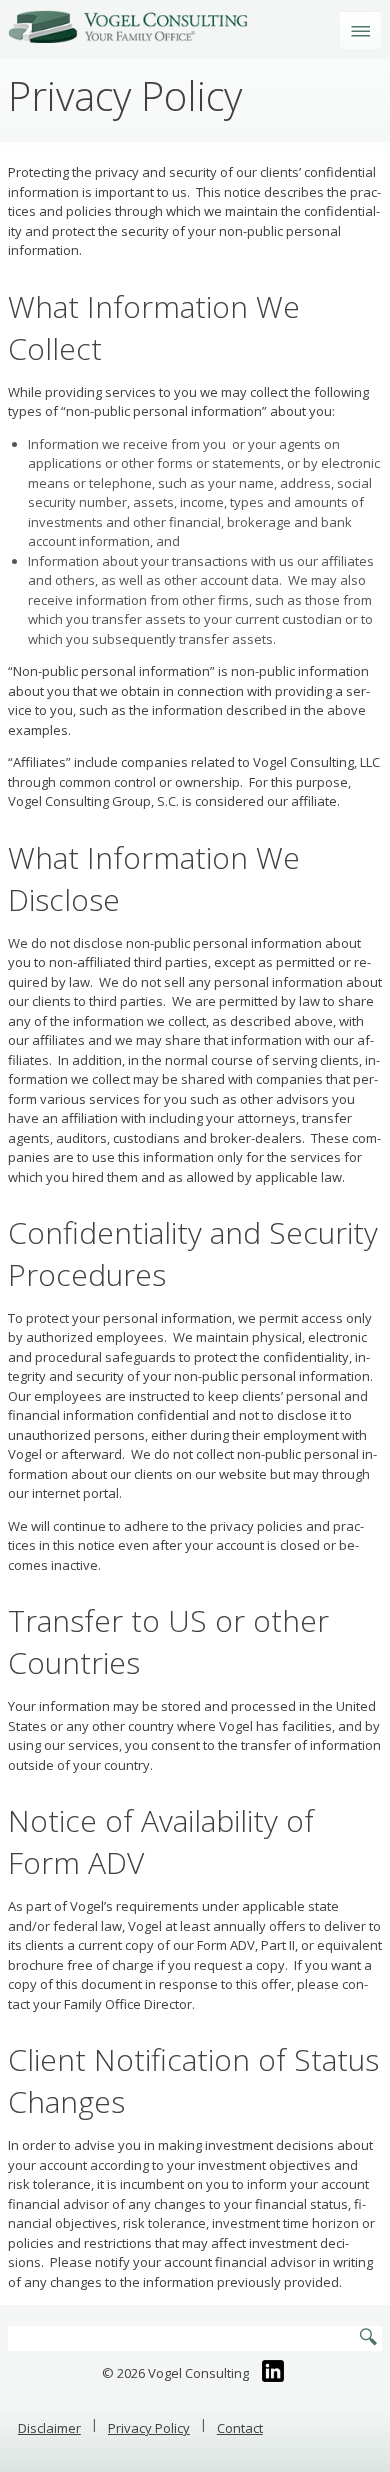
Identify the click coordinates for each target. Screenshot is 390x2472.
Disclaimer (49, 2428)
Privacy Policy (149, 2428)
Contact (240, 2428)
